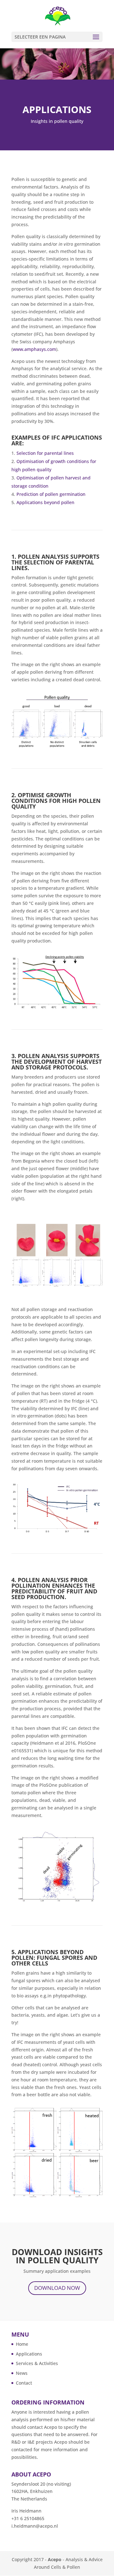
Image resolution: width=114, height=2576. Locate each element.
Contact (24, 2383)
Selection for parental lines (45, 453)
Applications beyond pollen (45, 502)
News (22, 2373)
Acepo (55, 2559)
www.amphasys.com (34, 349)
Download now (57, 2288)
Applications (29, 2354)
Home (22, 2344)
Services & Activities (37, 2363)
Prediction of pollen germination (51, 494)
